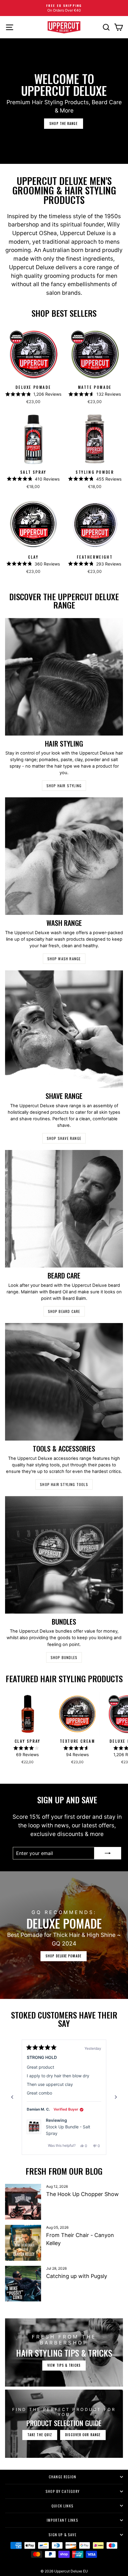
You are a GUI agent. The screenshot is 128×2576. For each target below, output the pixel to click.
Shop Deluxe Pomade (64, 1956)
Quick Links (63, 2506)
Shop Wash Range (64, 959)
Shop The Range (63, 123)
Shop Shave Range (64, 1138)
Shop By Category (63, 2491)
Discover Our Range (83, 2435)
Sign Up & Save (63, 2535)
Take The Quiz (40, 2435)
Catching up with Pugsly (77, 2276)
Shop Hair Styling (64, 786)
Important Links (63, 2520)
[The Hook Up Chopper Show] (23, 2202)
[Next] (116, 2097)
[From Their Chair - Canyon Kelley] (23, 2243)
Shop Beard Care (64, 1311)
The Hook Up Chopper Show (82, 2194)
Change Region (63, 2477)
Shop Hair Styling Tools (64, 1484)
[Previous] (12, 2097)
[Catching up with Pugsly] (23, 2284)
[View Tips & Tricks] (64, 2352)
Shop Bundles (64, 1657)
